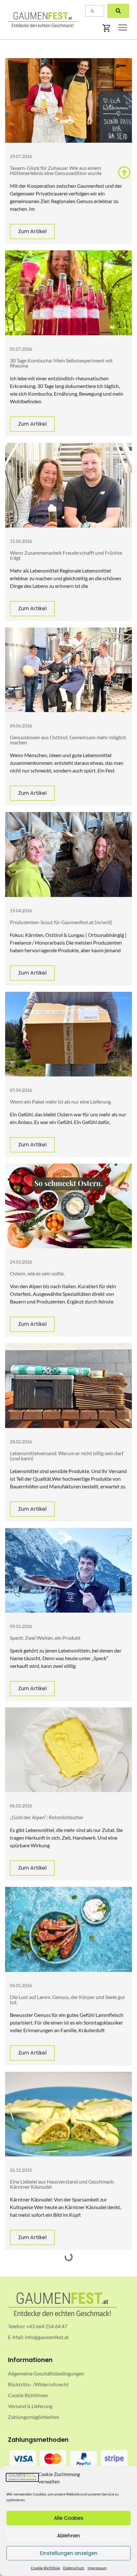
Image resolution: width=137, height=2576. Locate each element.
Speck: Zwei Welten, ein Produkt (45, 1638)
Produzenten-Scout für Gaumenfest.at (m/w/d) (61, 922)
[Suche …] (95, 11)
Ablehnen (68, 2536)
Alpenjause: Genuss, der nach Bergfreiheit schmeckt (66, 2392)
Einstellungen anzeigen (69, 2553)
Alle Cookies (69, 2518)
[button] (123, 28)
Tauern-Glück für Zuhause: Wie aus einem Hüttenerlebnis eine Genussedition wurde (56, 170)
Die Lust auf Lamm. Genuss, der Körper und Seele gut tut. (67, 1999)
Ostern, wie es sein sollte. (37, 1273)
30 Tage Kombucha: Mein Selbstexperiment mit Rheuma (61, 363)
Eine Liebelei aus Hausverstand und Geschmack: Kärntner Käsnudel (62, 2184)
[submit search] (118, 11)
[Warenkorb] (107, 28)
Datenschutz (74, 2568)
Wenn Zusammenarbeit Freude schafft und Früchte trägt (66, 555)
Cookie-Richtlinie (45, 2568)
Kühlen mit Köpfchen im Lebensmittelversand (60, 2289)
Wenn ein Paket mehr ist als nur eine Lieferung (60, 1102)
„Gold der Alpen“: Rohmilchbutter (47, 1817)
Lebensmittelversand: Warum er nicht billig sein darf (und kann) (67, 1456)
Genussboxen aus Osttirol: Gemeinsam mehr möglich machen (68, 740)
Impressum (97, 2568)
